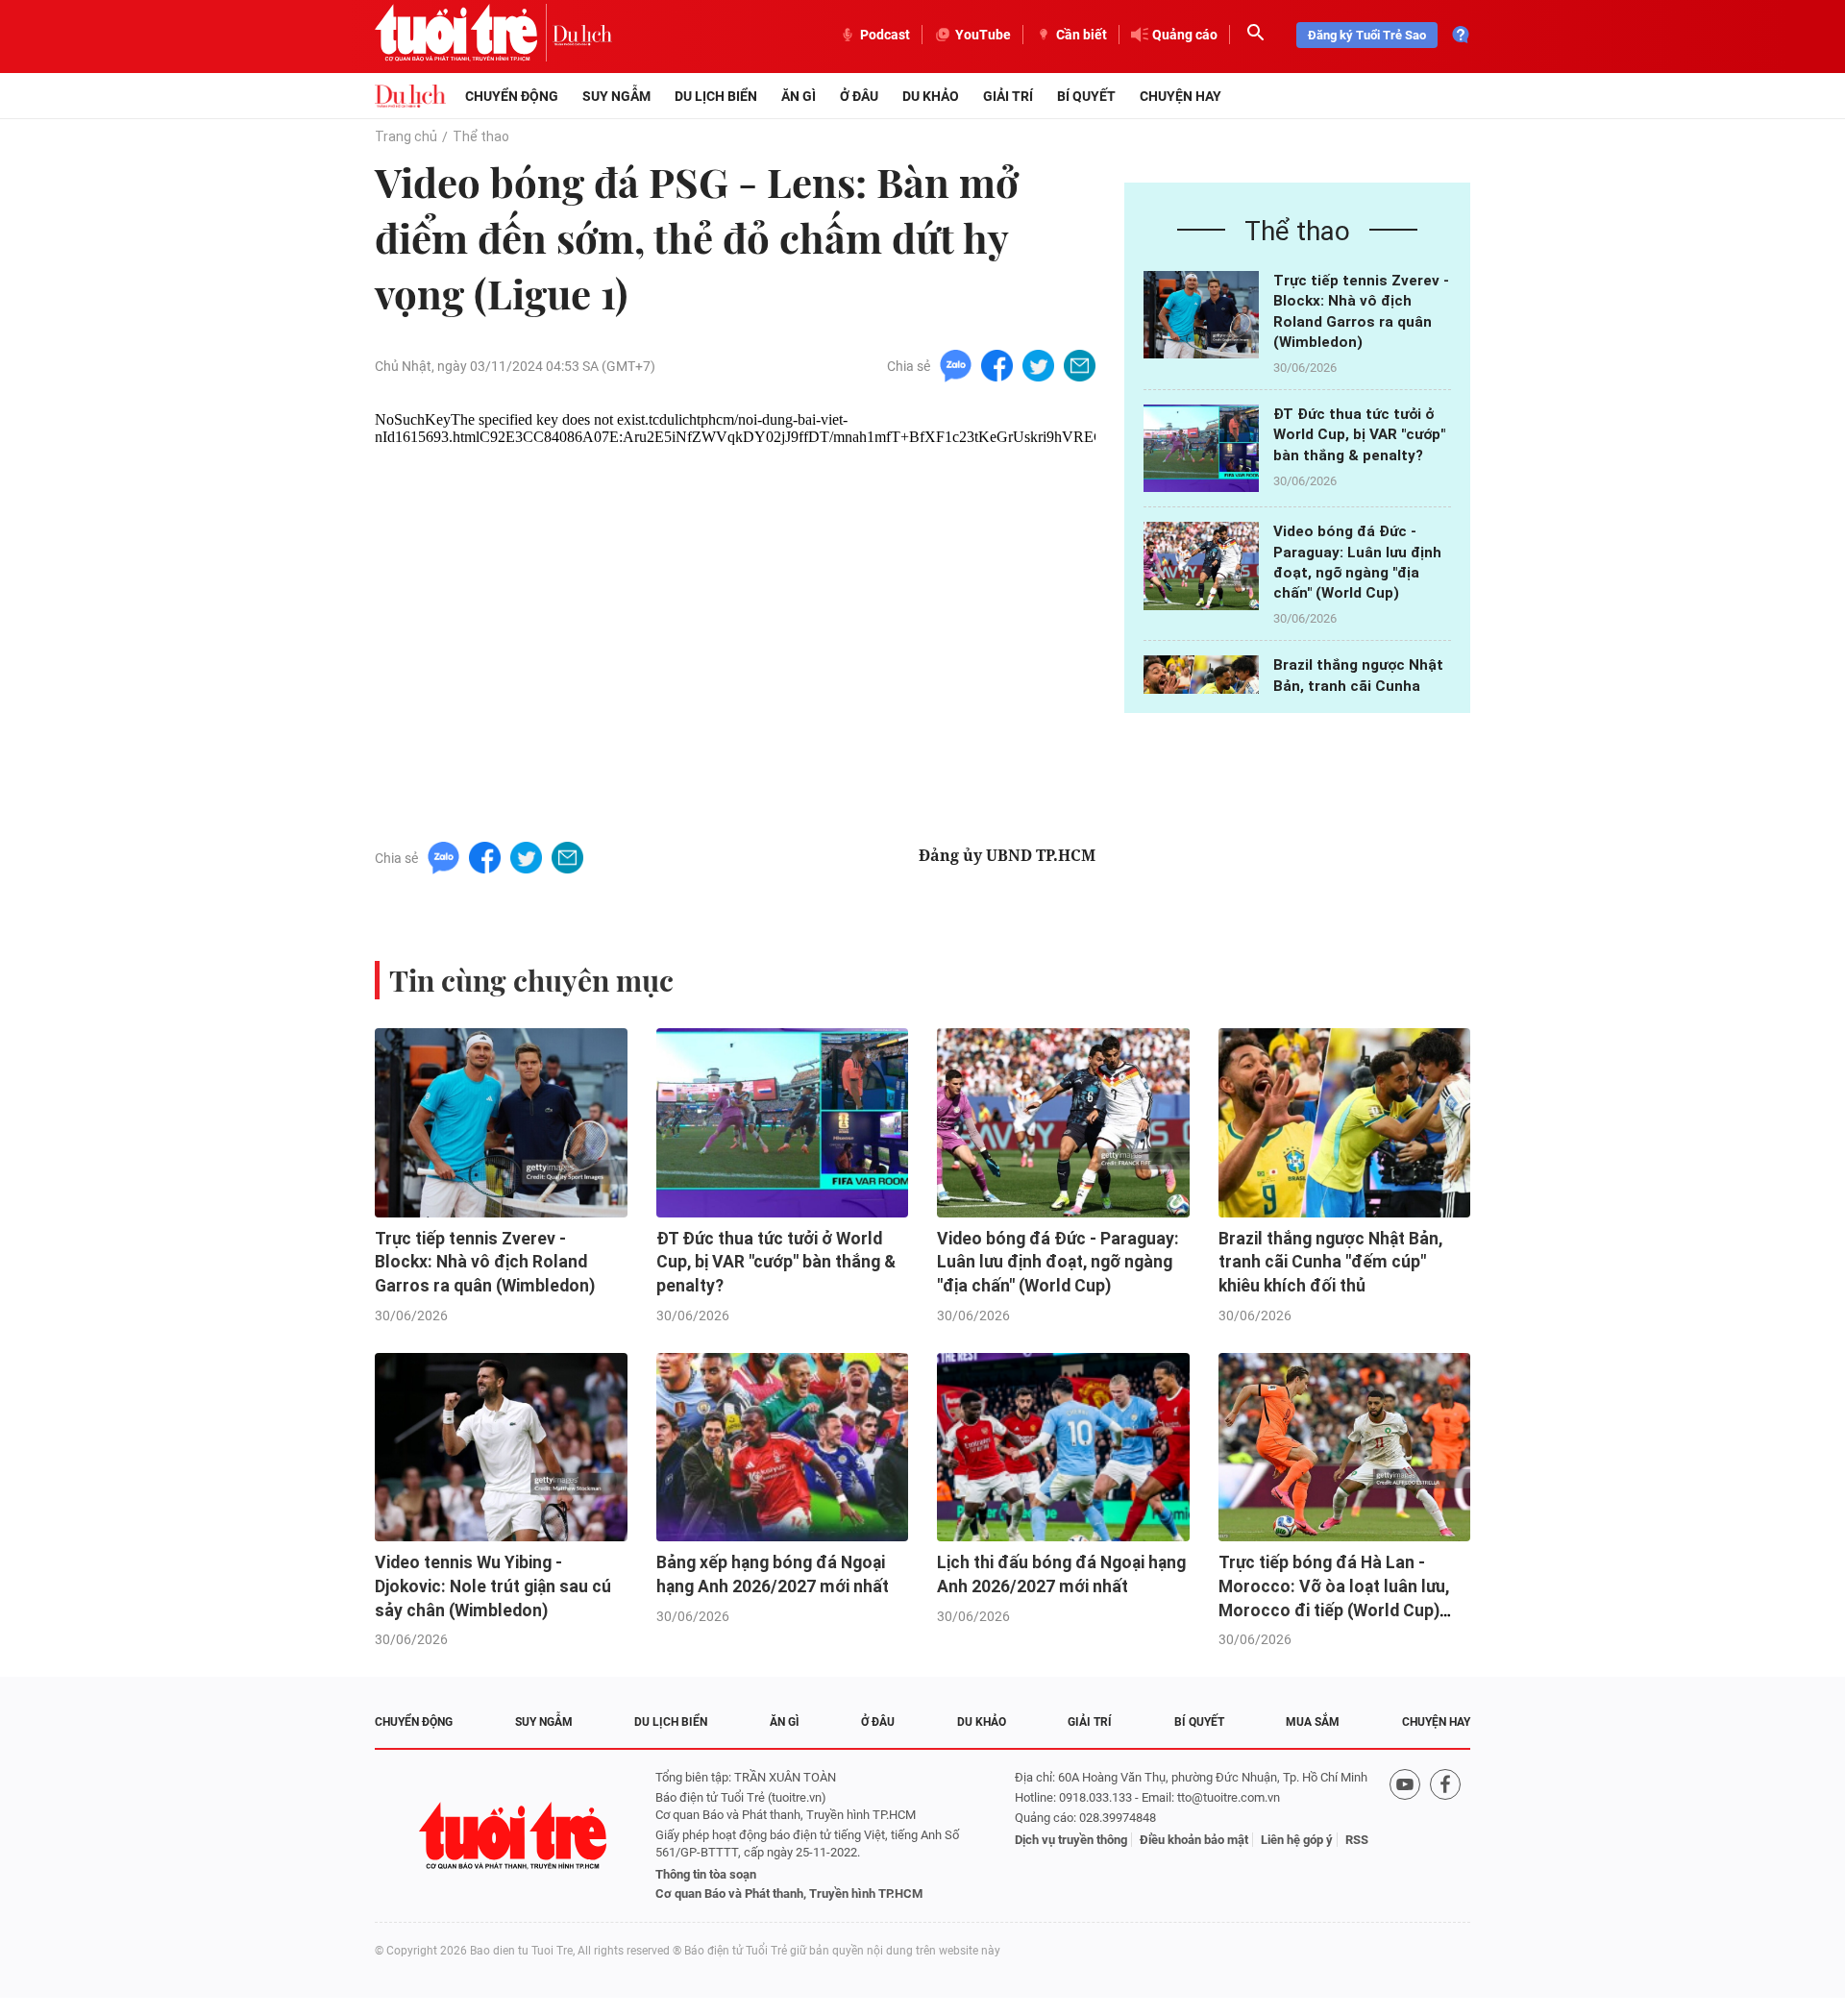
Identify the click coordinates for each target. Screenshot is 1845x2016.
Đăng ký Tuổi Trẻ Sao (1367, 35)
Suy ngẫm (616, 96)
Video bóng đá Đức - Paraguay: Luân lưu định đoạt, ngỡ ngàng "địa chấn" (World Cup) (1058, 1262)
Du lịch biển (716, 96)
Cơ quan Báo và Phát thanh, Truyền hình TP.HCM (789, 1893)
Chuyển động (512, 96)
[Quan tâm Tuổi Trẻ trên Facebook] (1445, 1836)
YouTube (983, 35)
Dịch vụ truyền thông (1071, 1840)
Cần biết (1082, 35)
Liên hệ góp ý (1297, 1840)
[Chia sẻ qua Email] (1080, 365)
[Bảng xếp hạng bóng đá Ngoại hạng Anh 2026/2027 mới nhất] (783, 1448)
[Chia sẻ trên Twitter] (1038, 365)
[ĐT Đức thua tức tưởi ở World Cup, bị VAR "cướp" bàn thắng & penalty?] (1201, 448)
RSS (1357, 1840)
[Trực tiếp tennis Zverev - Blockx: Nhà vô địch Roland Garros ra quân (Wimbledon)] (1201, 315)
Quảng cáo (1185, 35)
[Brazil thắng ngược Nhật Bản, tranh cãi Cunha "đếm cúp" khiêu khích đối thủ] (1345, 1123)
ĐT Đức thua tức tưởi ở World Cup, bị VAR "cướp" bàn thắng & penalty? (1359, 435)
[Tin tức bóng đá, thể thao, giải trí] (410, 96)
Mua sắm (1313, 1722)
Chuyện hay (1181, 96)
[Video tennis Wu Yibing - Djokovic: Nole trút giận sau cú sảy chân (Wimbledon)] (501, 1448)
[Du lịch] (582, 35)
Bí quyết (1086, 96)
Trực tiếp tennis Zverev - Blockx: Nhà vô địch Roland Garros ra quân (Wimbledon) (485, 1262)
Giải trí (1008, 96)
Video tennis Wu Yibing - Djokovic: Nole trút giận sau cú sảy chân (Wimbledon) (493, 1586)
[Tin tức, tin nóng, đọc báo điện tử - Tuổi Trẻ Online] (464, 35)
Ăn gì (799, 96)
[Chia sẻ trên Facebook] (997, 365)
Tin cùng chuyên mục (531, 980)
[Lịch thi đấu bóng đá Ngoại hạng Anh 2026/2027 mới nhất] (1063, 1448)
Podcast (885, 35)
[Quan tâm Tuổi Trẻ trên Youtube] (1405, 1836)
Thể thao (481, 136)
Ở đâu (859, 96)
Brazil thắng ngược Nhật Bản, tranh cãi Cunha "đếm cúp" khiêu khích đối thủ (1330, 1262)
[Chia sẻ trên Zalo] (956, 365)
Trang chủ (406, 136)
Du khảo (931, 96)
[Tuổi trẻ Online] (515, 1836)
